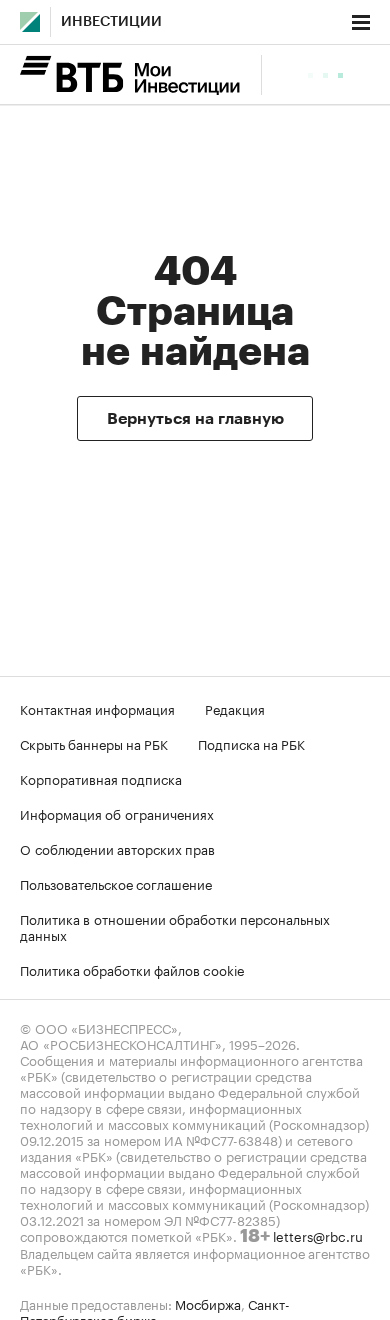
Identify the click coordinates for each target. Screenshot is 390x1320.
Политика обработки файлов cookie (132, 969)
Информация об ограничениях (117, 813)
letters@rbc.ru (318, 1235)
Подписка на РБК (251, 743)
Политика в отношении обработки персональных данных (175, 926)
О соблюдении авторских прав (117, 848)
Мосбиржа (208, 1303)
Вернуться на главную (195, 419)
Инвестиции (111, 22)
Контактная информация (97, 708)
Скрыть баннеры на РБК (94, 743)
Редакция (235, 708)
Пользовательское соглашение (116, 883)
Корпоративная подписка (101, 778)
